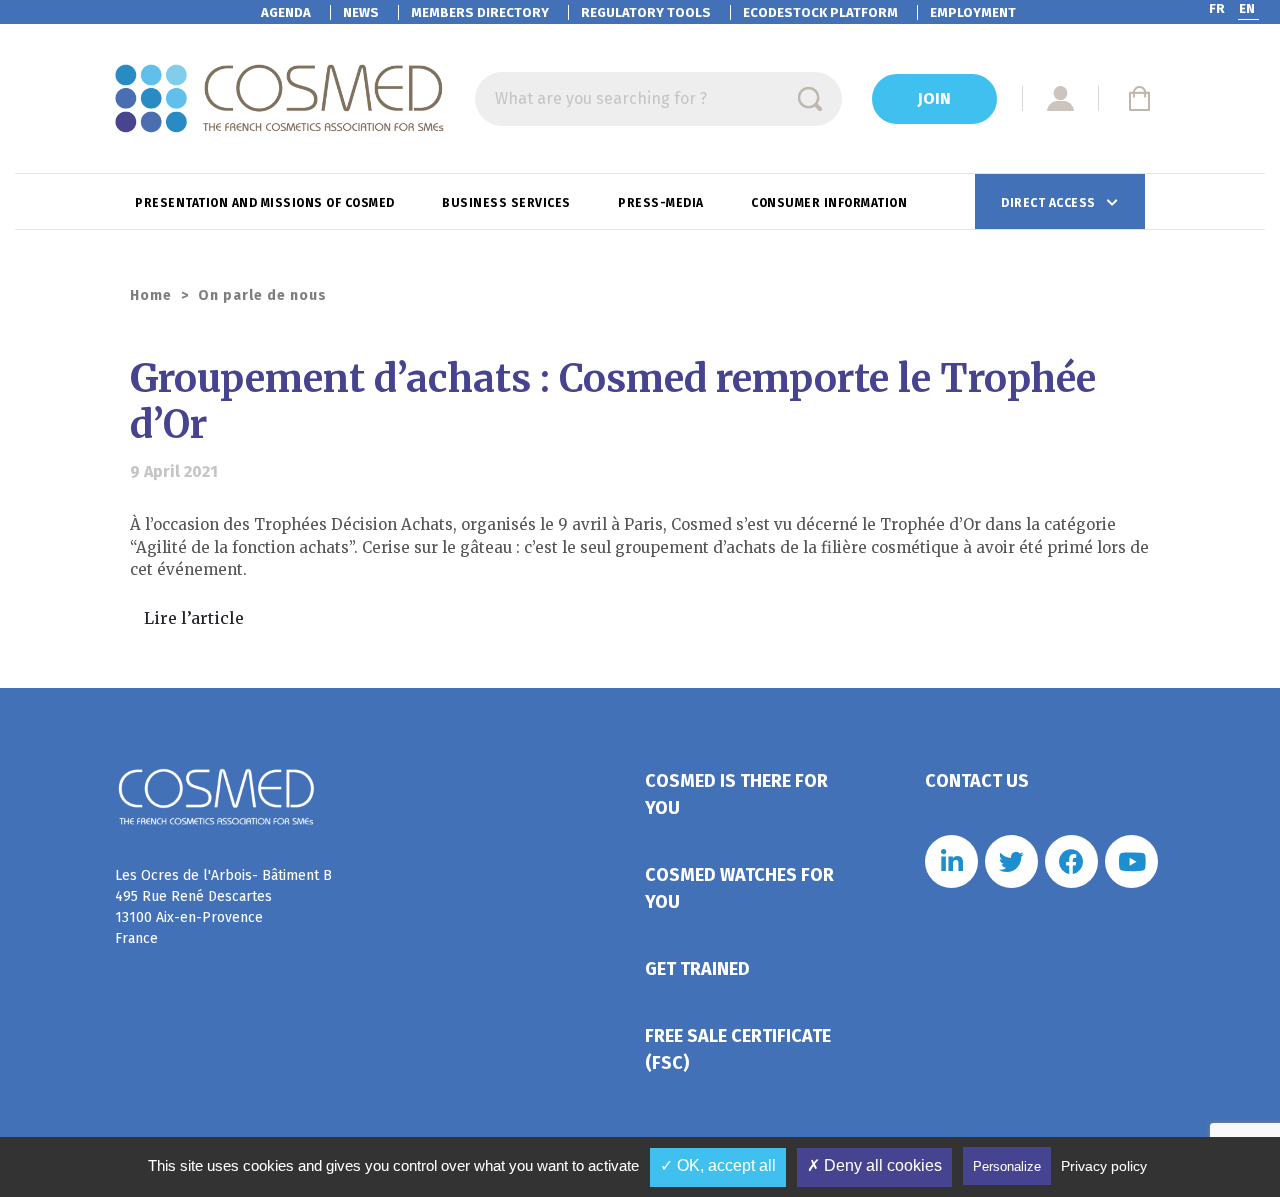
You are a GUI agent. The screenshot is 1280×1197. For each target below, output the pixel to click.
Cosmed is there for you (736, 794)
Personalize (1007, 1166)
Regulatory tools (646, 12)
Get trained (697, 969)
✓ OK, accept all (718, 1165)
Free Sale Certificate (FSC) (738, 1049)
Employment (973, 12)
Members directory (480, 12)
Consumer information (831, 203)
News (361, 12)
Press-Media (662, 203)
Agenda (286, 12)
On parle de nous (262, 295)
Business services (508, 203)
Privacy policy (1104, 1166)
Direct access (1050, 203)
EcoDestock (820, 12)
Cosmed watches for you (739, 888)
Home (151, 295)
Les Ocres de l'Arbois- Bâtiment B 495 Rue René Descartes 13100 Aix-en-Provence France (223, 907)
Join (934, 98)
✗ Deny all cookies (874, 1165)
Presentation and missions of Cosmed (266, 203)
